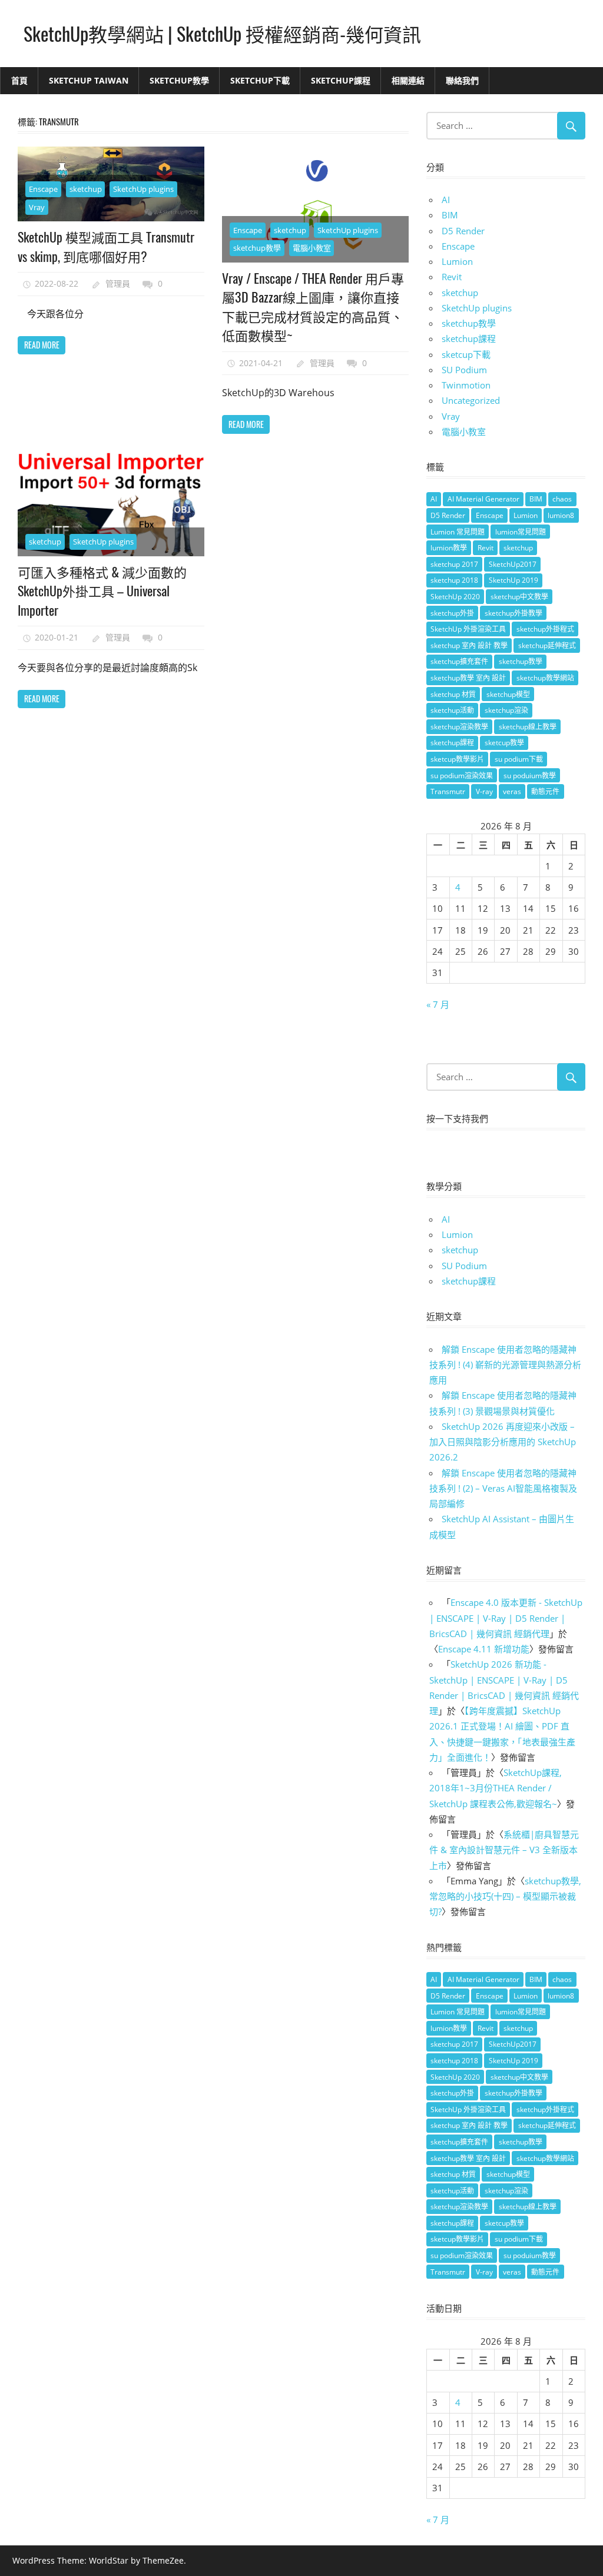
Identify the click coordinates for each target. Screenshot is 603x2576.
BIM (450, 215)
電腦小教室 (312, 248)
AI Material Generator (483, 499)
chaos (562, 499)
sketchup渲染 (506, 710)
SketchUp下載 (260, 80)
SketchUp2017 (513, 564)
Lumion (457, 261)
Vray (37, 207)
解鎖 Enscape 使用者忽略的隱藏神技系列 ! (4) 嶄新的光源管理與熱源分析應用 (505, 1365)
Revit (452, 277)
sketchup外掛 (452, 613)
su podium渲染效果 (462, 776)
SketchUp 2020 (455, 597)
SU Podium (464, 370)
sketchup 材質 (453, 694)
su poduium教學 (530, 776)
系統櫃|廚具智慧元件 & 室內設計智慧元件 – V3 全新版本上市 (504, 1850)
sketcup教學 (504, 743)
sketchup (86, 189)
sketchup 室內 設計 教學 (469, 645)
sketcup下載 (466, 354)
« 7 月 (438, 1004)
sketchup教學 (257, 248)
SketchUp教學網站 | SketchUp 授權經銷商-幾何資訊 (222, 33)
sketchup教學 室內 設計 (468, 678)
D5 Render (463, 231)
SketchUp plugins (143, 189)
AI (446, 200)
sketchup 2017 (454, 564)
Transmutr (448, 791)
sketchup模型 (508, 694)
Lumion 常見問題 (458, 532)
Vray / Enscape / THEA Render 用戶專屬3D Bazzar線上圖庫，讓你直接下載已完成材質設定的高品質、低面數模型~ (313, 306)
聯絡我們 (462, 80)
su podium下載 (519, 759)
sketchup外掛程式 (545, 629)
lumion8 (561, 515)
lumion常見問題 (521, 532)
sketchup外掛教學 (513, 613)
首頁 (19, 80)
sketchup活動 (452, 710)
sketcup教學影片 (457, 759)
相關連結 (408, 80)
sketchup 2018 (454, 580)
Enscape (43, 189)
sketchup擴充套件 (459, 661)
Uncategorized (471, 400)
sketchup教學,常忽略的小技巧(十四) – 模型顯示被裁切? (505, 1896)
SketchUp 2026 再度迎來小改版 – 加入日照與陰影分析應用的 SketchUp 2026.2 (503, 1442)
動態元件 (545, 791)
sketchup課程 (469, 338)
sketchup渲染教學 (459, 727)
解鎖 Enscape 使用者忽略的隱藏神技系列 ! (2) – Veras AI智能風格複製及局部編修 (503, 1488)
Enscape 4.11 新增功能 (484, 1649)
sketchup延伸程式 (547, 645)
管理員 (118, 283)
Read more (42, 345)
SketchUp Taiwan (89, 80)
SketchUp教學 (179, 80)
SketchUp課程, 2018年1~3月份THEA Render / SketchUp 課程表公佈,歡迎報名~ (496, 1788)
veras (512, 791)
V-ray (484, 791)
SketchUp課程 (341, 80)
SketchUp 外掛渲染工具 (468, 629)
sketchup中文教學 (519, 597)
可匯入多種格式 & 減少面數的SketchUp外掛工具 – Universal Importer (102, 591)
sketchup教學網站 (545, 678)
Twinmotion (466, 385)
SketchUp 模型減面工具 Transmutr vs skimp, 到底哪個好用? (106, 246)
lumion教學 (449, 548)
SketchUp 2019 (513, 580)
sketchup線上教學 (528, 727)
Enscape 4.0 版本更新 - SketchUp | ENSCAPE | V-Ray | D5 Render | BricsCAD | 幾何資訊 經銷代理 (506, 1618)
